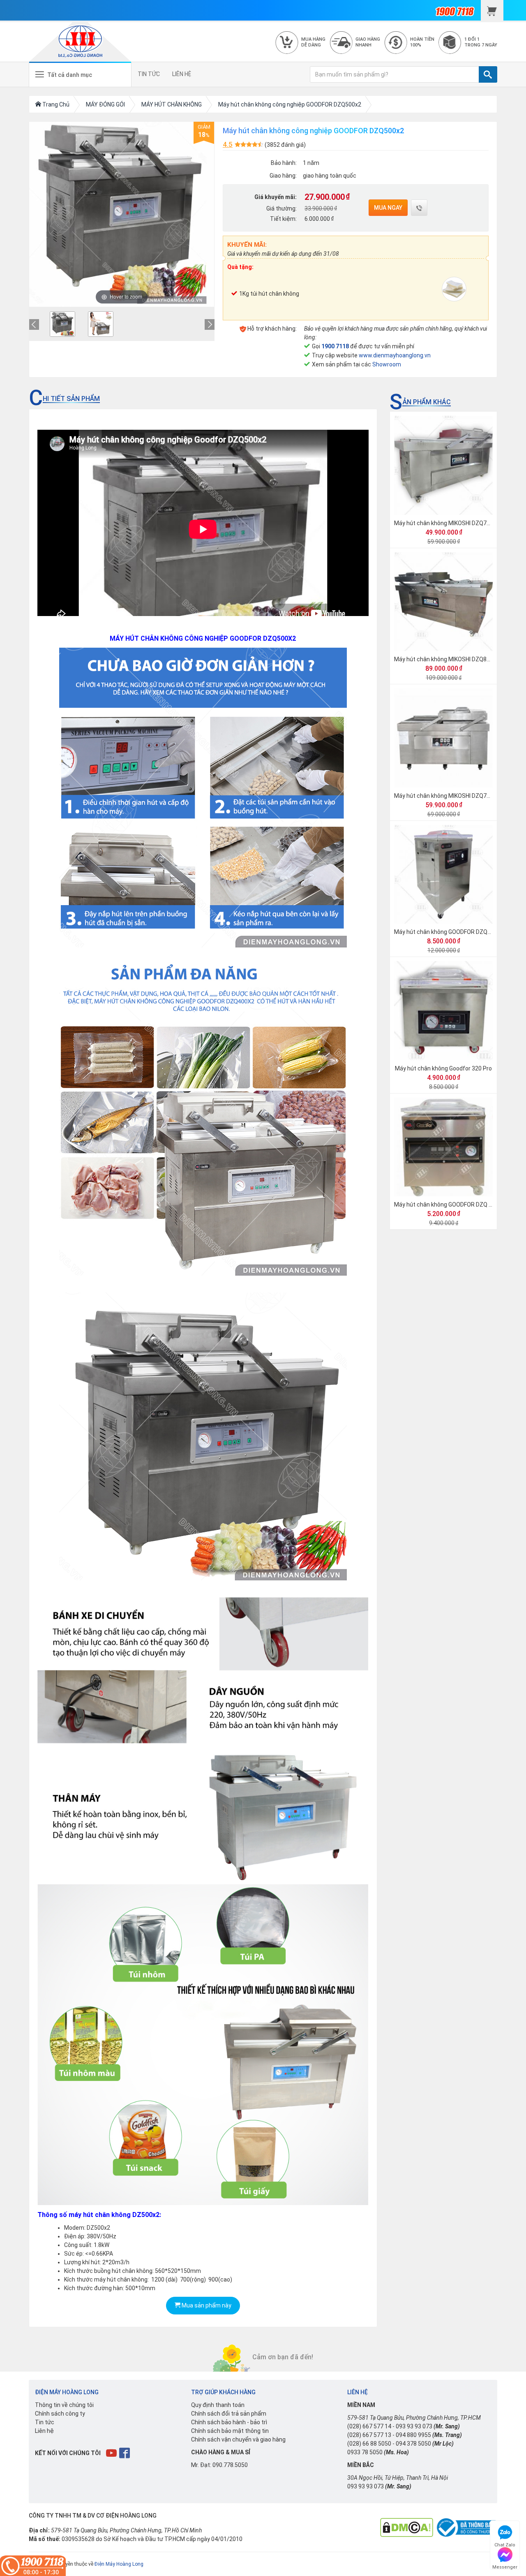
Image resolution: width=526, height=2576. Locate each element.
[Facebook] (125, 2453)
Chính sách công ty (60, 2414)
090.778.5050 (230, 2465)
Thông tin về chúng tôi (64, 2405)
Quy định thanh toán (218, 2405)
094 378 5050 (413, 2444)
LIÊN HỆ (182, 74)
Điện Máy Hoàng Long (119, 2564)
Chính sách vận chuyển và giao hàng (238, 2439)
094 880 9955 (413, 2435)
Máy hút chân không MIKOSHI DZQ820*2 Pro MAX (459, 659)
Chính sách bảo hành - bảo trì (229, 2422)
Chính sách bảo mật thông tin (230, 2431)
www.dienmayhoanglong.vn (395, 355)
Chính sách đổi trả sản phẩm (229, 2414)
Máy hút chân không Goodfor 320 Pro (443, 1068)
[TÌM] (488, 74)
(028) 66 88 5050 (369, 2444)
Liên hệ (44, 2431)
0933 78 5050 (365, 2452)
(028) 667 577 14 (369, 2426)
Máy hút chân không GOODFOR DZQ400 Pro (451, 932)
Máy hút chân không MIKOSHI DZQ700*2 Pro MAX (459, 523)
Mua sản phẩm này (206, 2305)
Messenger (505, 2566)
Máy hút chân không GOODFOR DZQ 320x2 (449, 1205)
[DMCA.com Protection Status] (407, 2527)
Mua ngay (388, 208)
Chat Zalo (505, 2544)
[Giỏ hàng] (492, 10)
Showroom (387, 364)
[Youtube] (112, 2453)
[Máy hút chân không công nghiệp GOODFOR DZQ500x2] (62, 324)
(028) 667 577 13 (369, 2435)
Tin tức (45, 2422)
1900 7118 (335, 346)
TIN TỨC (149, 74)
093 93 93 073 (414, 2426)
